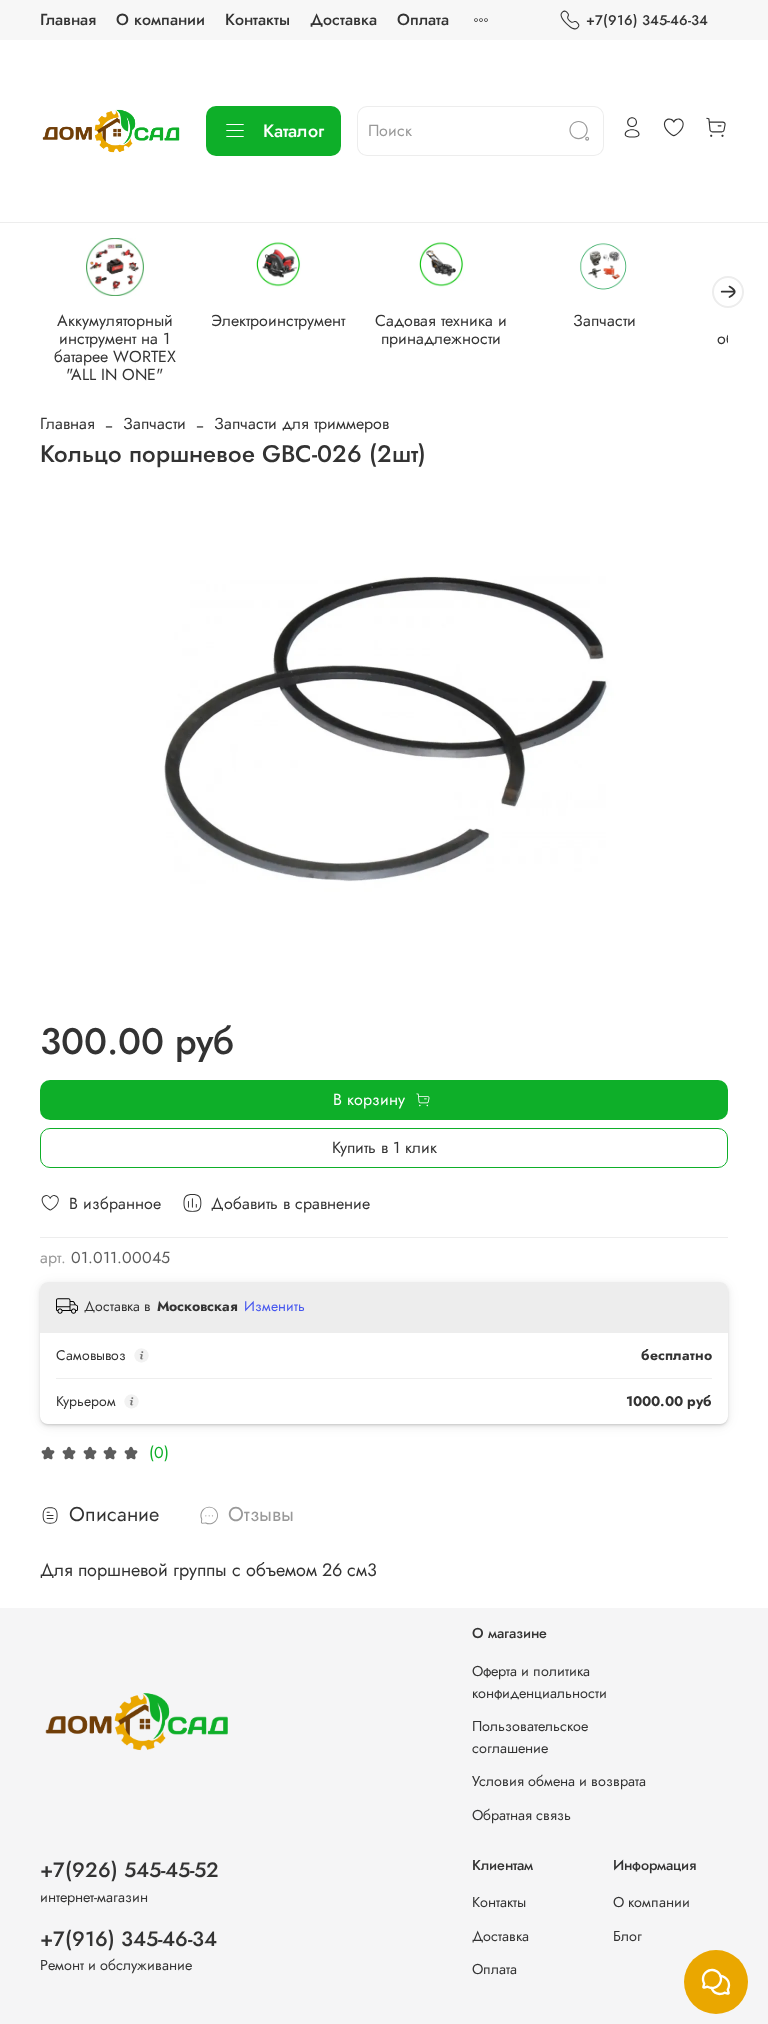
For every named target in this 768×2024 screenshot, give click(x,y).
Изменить (274, 1306)
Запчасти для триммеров (301, 423)
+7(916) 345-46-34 (647, 20)
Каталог (293, 131)
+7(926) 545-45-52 (129, 1870)
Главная (68, 19)
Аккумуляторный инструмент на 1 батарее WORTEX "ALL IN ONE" (115, 347)
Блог (627, 1936)
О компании (160, 19)
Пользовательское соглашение (530, 1737)
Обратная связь (521, 1815)
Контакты (257, 19)
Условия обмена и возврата (559, 1781)
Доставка (343, 19)
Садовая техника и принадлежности (441, 329)
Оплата (423, 19)
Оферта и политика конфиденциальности (539, 1682)
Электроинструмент (278, 320)
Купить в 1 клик (384, 1147)
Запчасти (604, 320)
